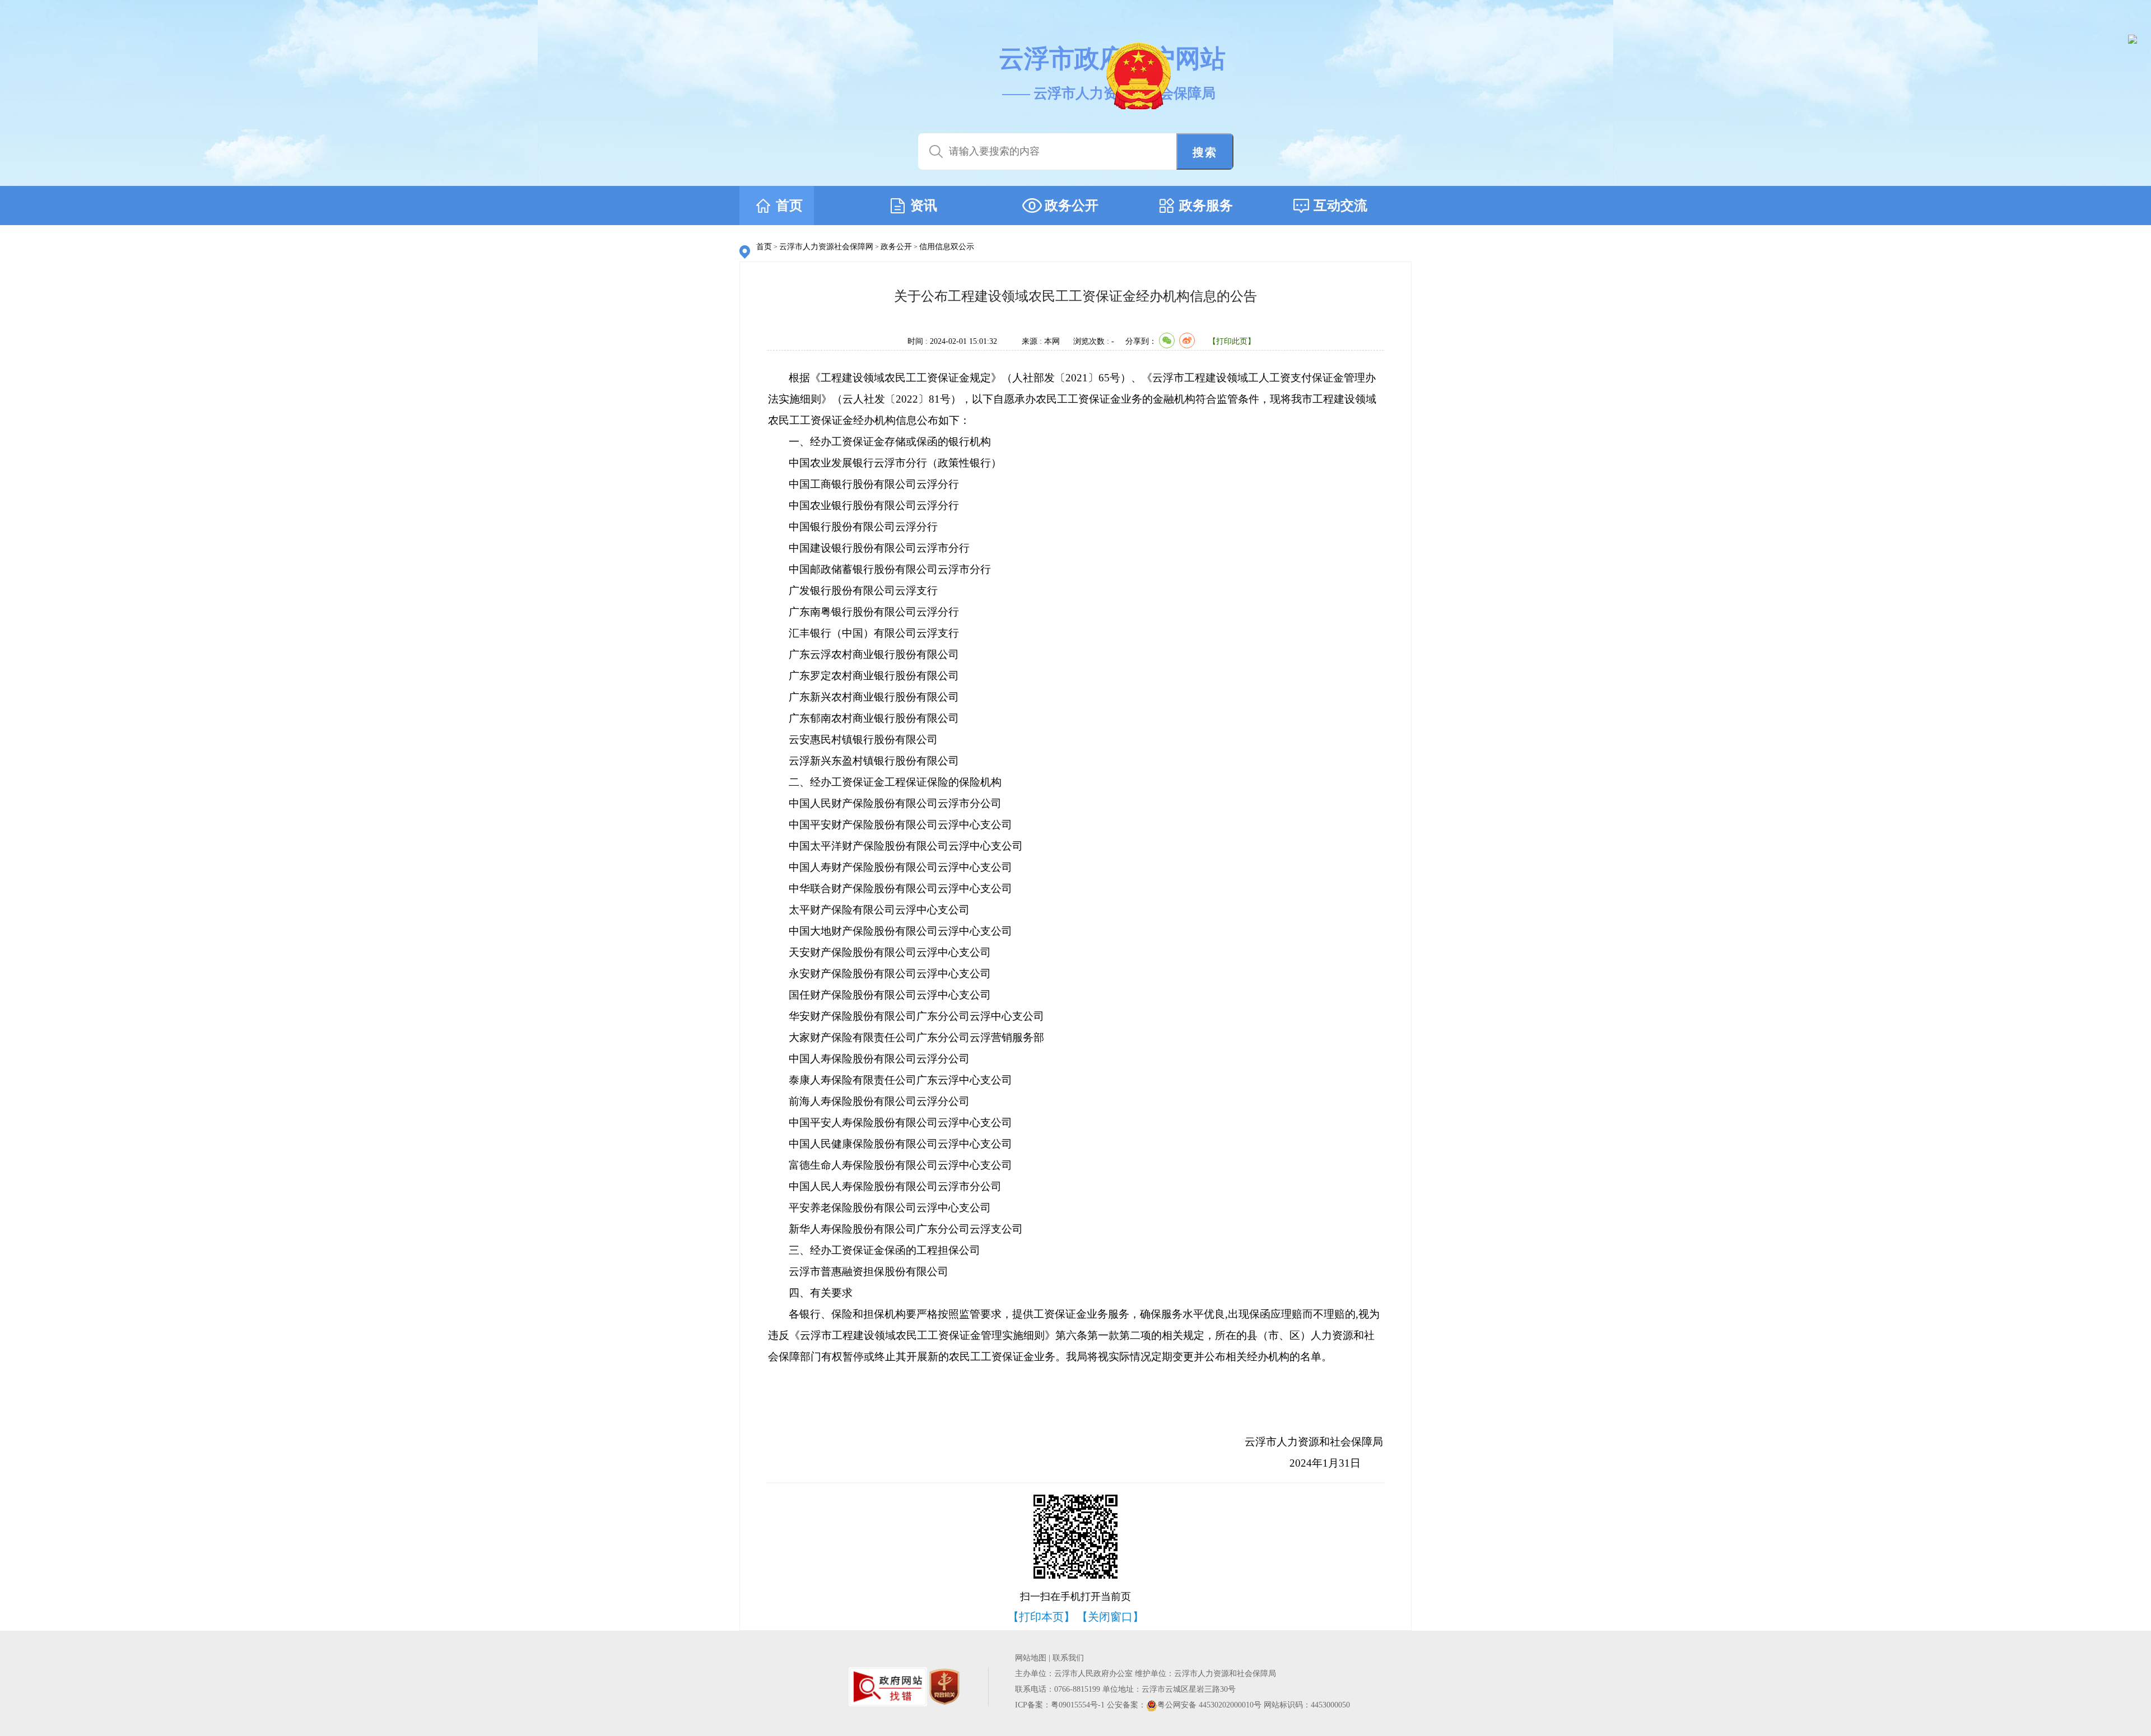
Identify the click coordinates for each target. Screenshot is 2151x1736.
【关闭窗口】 (1110, 1617)
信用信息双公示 (947, 247)
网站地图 (1031, 1658)
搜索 (1205, 152)
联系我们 (1068, 1658)
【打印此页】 (1232, 341)
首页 (764, 247)
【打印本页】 (1041, 1617)
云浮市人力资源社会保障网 (826, 247)
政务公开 (896, 247)
